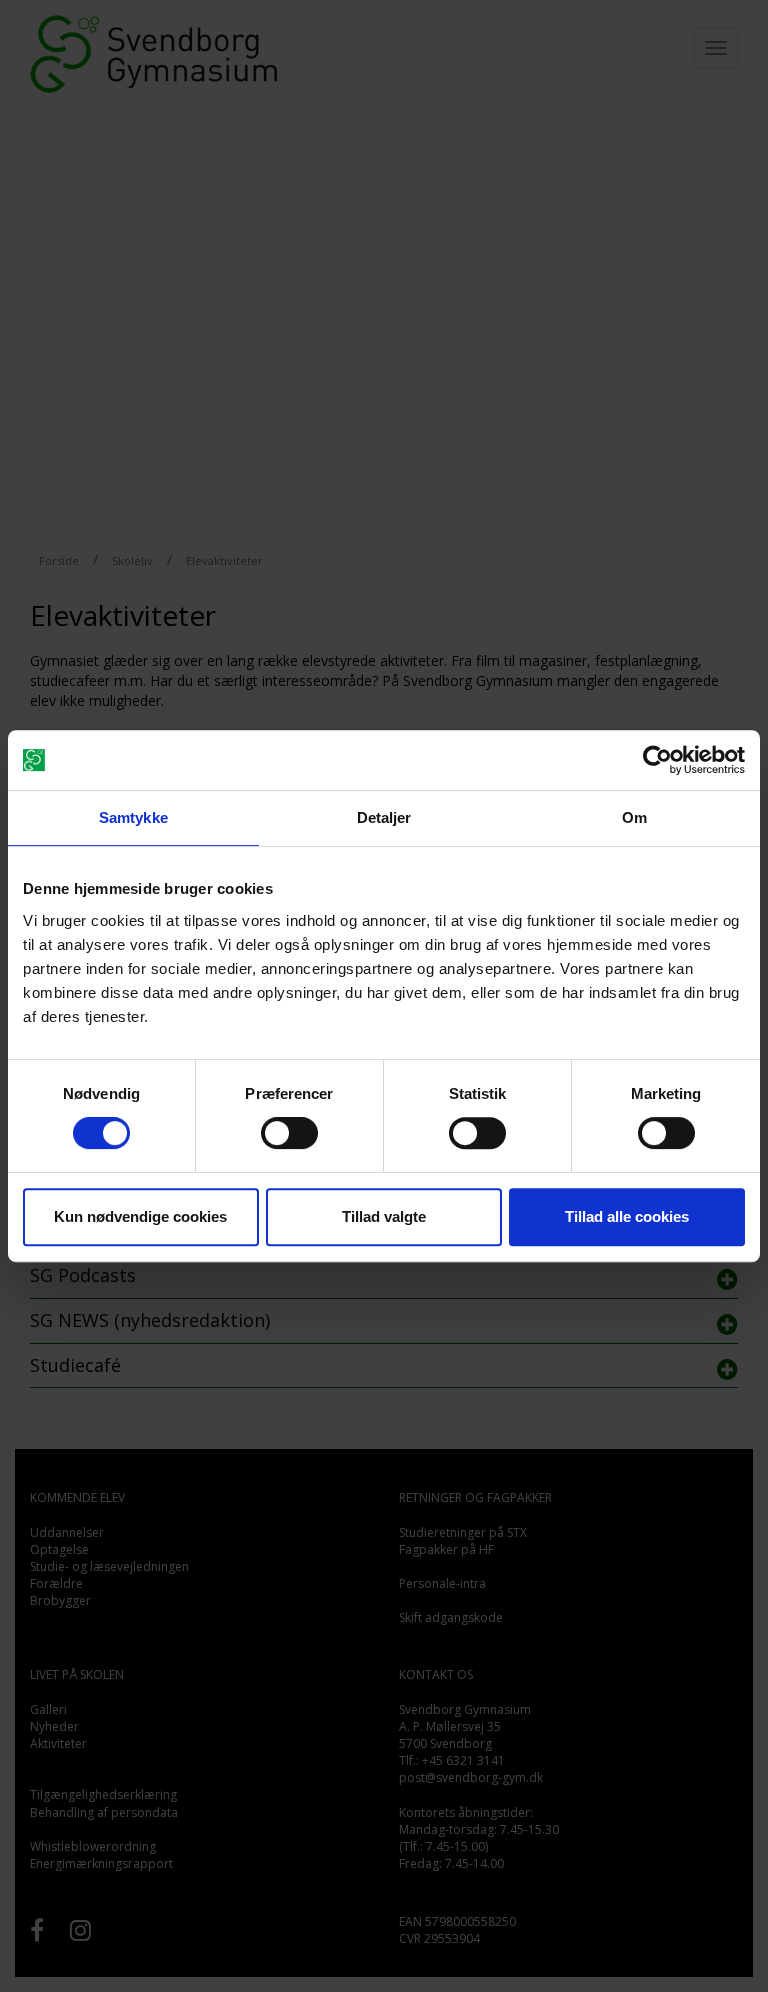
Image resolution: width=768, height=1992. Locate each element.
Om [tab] (634, 817)
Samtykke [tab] (133, 817)
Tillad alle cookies (627, 1216)
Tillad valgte (384, 1216)
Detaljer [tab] (384, 817)
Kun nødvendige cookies (140, 1216)
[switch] (289, 1133)
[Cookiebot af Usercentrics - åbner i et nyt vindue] (657, 760)
